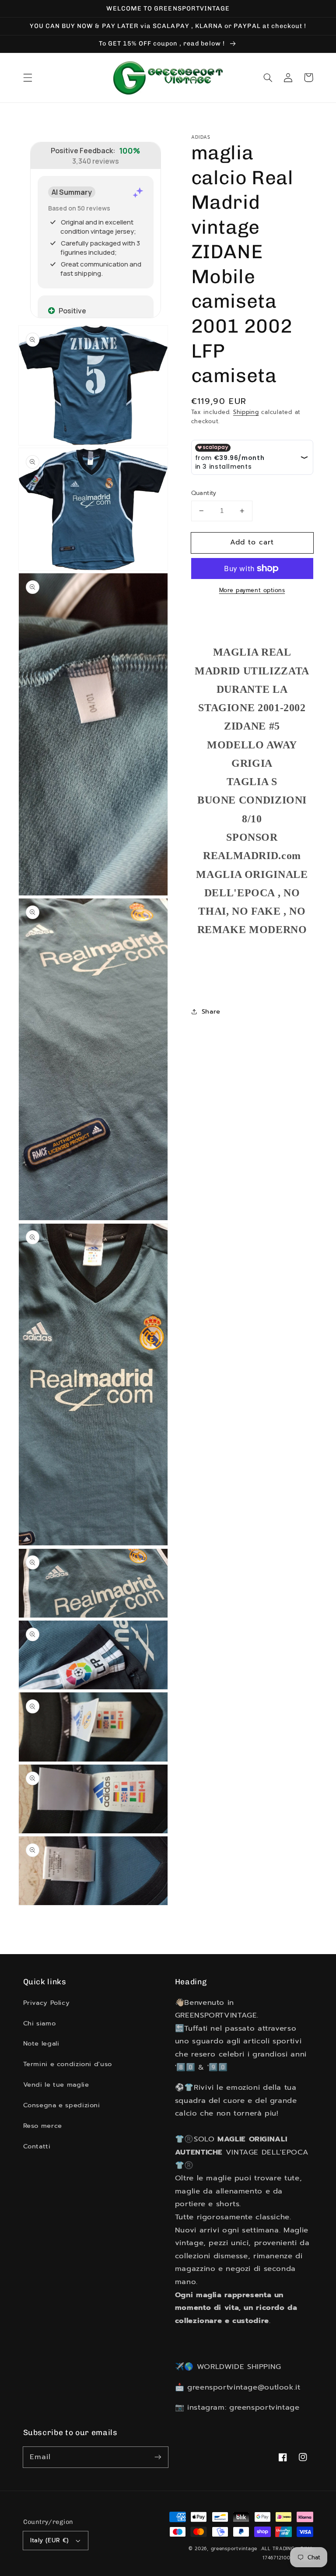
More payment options (252, 590)
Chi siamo (40, 2023)
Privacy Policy (47, 2003)
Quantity (204, 493)
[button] (28, 77)
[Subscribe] (158, 2457)
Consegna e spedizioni (62, 2105)
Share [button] (211, 1011)
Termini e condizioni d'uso (68, 2064)
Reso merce (43, 2126)
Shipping (246, 412)
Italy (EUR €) (49, 2540)
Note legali (41, 2043)
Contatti (37, 2146)
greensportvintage (234, 2549)
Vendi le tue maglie (56, 2085)
